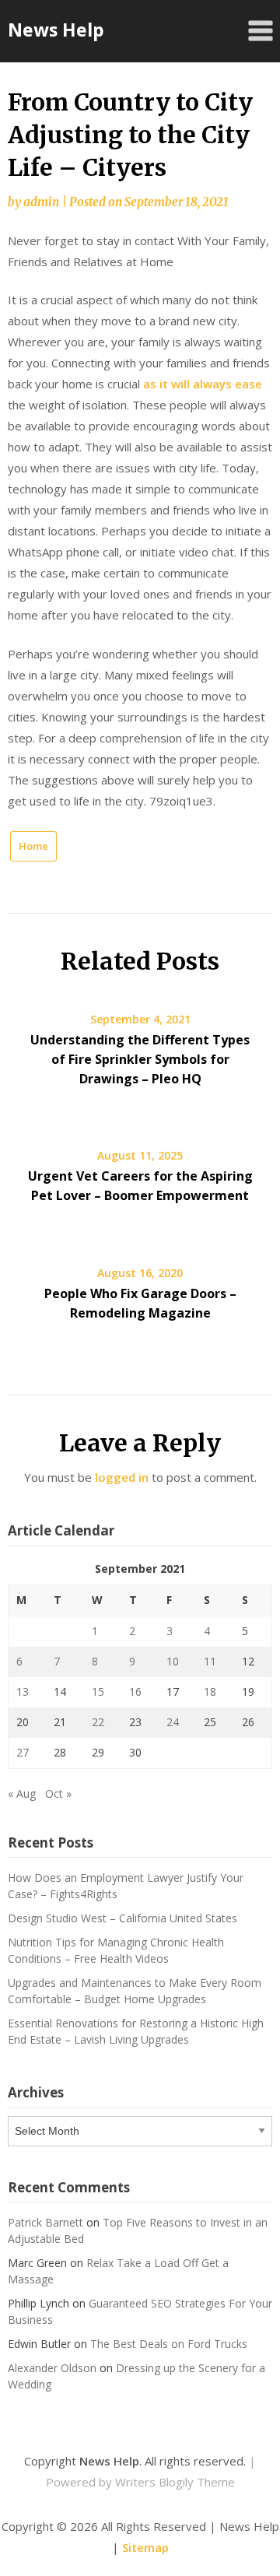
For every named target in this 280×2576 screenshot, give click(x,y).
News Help (56, 30)
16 (135, 1692)
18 (210, 1692)
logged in (122, 1477)
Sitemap (145, 2547)
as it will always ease (203, 384)
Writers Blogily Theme (175, 2482)
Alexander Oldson (52, 2368)
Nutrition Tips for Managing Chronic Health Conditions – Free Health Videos (116, 1950)
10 (173, 1661)
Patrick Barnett (45, 2222)
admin (41, 202)
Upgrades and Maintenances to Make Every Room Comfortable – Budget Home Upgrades (135, 1991)
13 (23, 1692)
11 (210, 1661)
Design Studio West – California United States (122, 1918)
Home (33, 846)
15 (98, 1692)
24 (173, 1722)
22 (98, 1722)
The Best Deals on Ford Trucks (169, 2344)
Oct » (58, 1793)
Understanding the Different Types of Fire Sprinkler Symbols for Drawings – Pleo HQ (140, 1059)
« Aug (22, 1793)
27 (23, 1752)
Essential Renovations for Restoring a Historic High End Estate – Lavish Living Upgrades (136, 2031)
